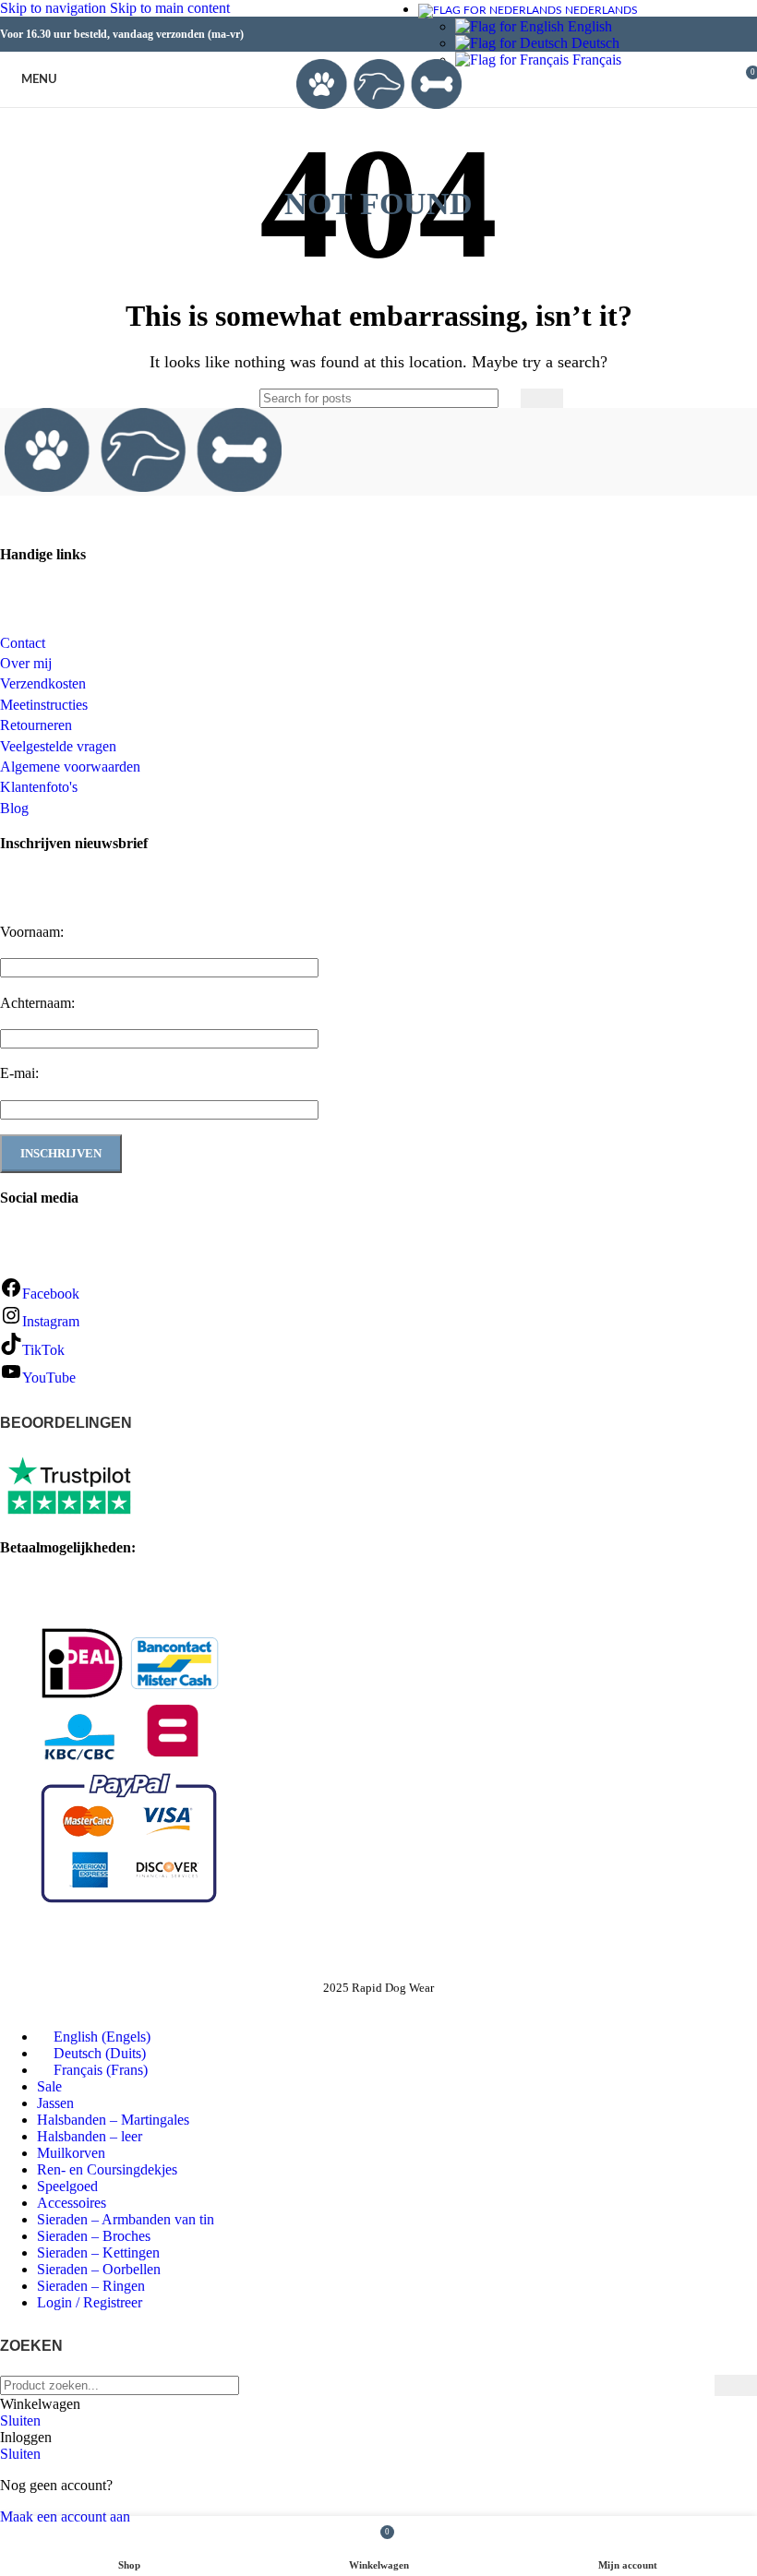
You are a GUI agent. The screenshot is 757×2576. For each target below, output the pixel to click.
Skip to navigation (55, 8)
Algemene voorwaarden (70, 767)
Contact (23, 643)
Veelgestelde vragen (58, 746)
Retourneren (36, 725)
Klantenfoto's (39, 787)
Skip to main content (170, 8)
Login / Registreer (90, 2302)
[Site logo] (379, 111)
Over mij (26, 663)
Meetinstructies (44, 705)
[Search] (711, 79)
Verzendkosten (43, 683)
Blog (14, 808)
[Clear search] (502, 398)
